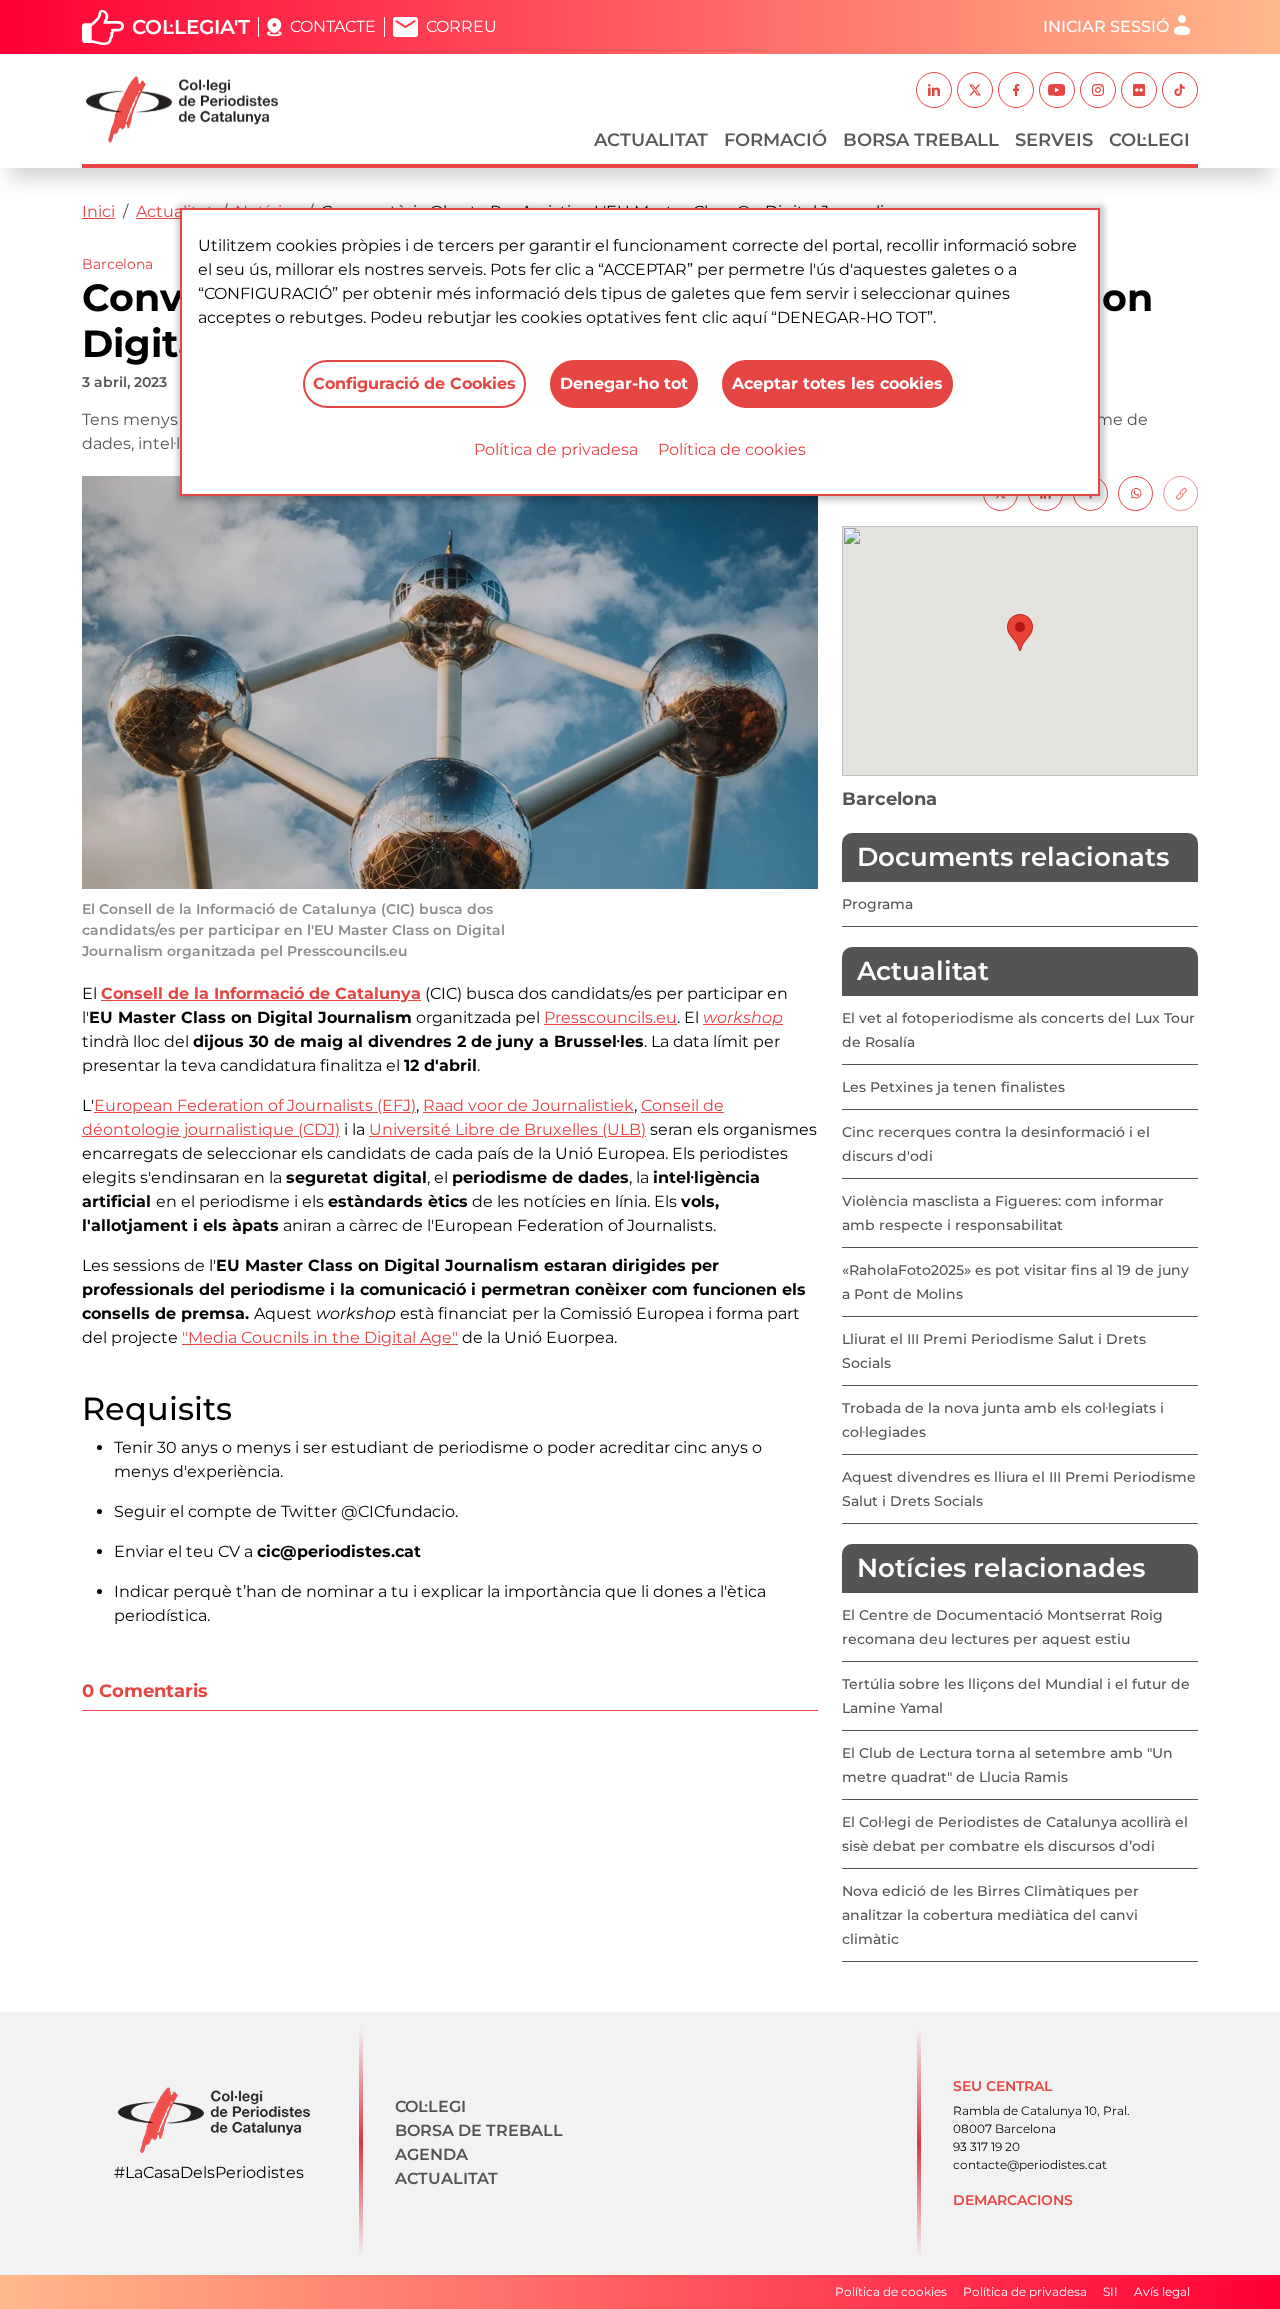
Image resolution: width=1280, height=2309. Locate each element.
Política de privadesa (556, 449)
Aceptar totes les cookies (837, 383)
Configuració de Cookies (414, 383)
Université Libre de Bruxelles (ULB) (507, 1129)
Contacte (333, 26)
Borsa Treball (921, 140)
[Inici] (190, 109)
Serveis (1054, 140)
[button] (1020, 632)
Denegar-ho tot (624, 383)
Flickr (1139, 90)
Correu (461, 26)
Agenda (431, 2154)
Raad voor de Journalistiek (528, 1105)
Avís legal (1162, 2291)
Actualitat (651, 140)
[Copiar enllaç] (1180, 492)
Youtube (1057, 90)
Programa (877, 904)
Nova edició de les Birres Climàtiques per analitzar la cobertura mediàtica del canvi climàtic (990, 1915)
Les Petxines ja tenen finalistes (953, 1087)
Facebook (1016, 90)
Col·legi (1149, 140)
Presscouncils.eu (610, 1017)
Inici (98, 211)
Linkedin (934, 90)
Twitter (975, 90)
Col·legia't (191, 27)
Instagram (1098, 90)
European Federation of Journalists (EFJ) (255, 1105)
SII (1110, 2291)
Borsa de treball (479, 2130)
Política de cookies (732, 449)
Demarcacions (1013, 2200)
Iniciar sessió (1106, 26)
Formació (775, 140)
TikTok (1180, 90)
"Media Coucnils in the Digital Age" (320, 1337)
